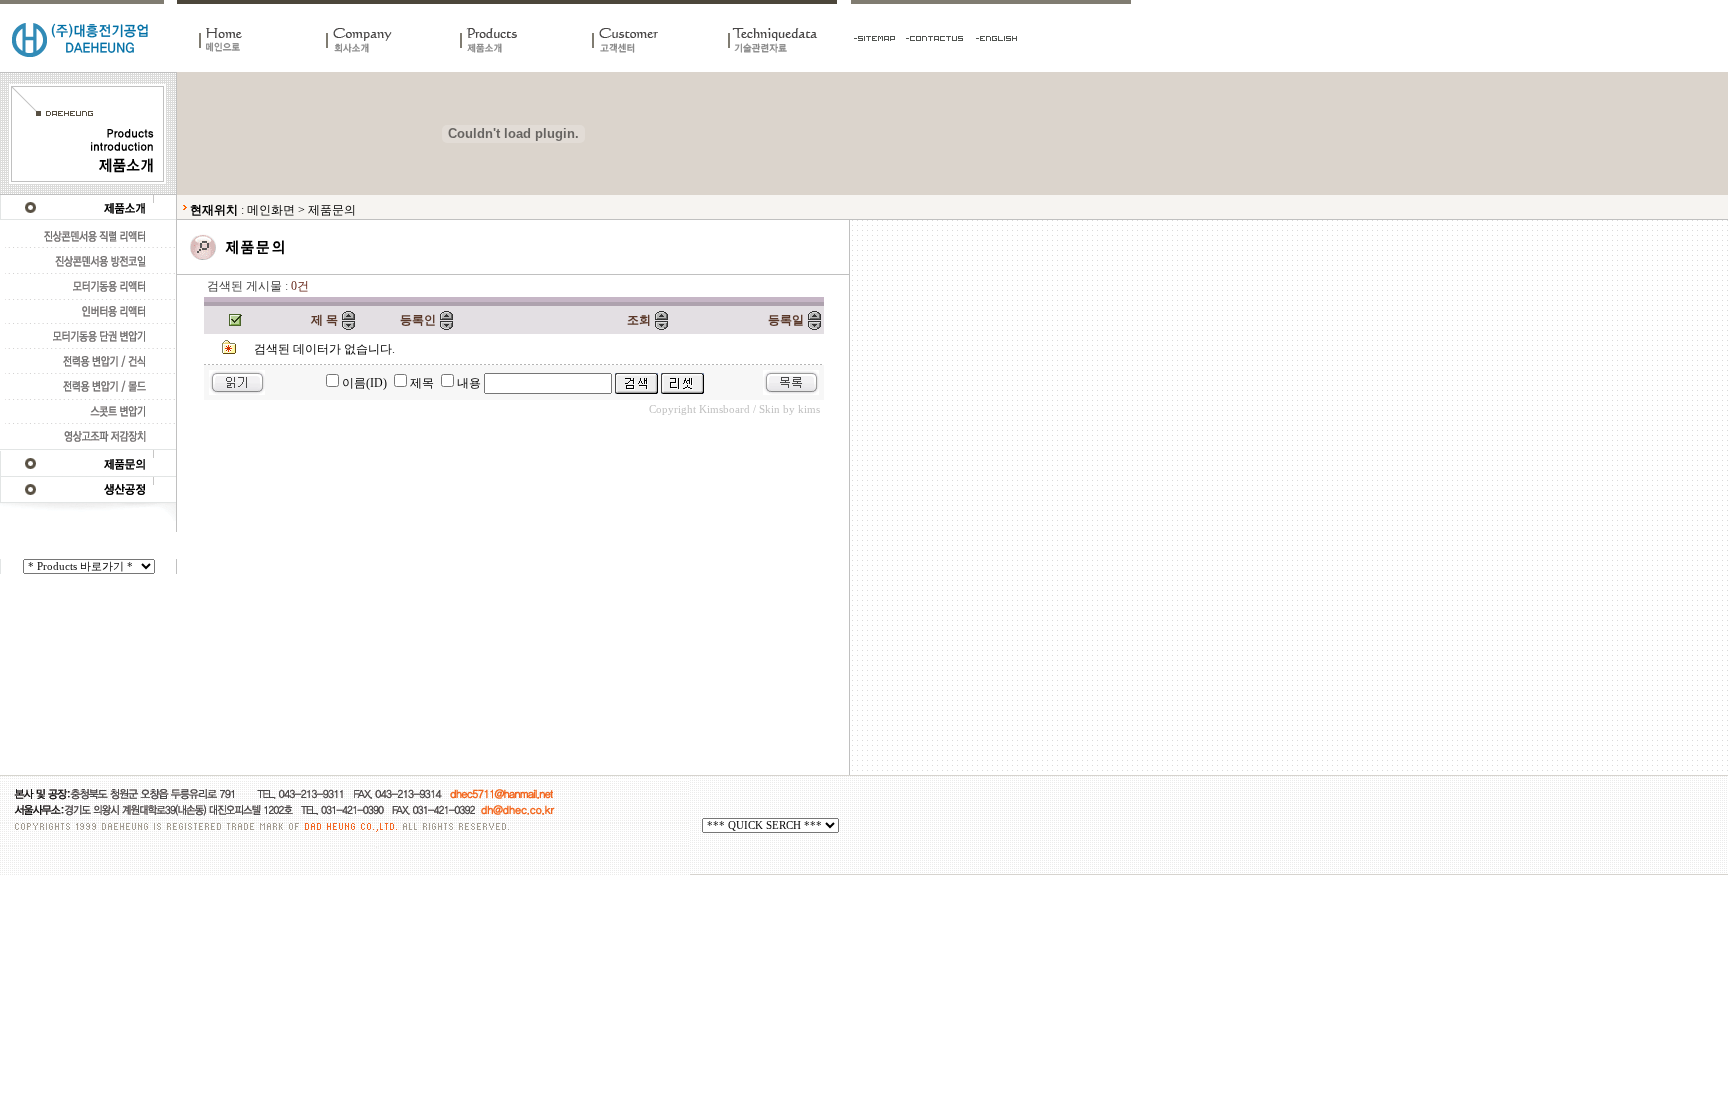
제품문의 (332, 210)
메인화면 (271, 210)
